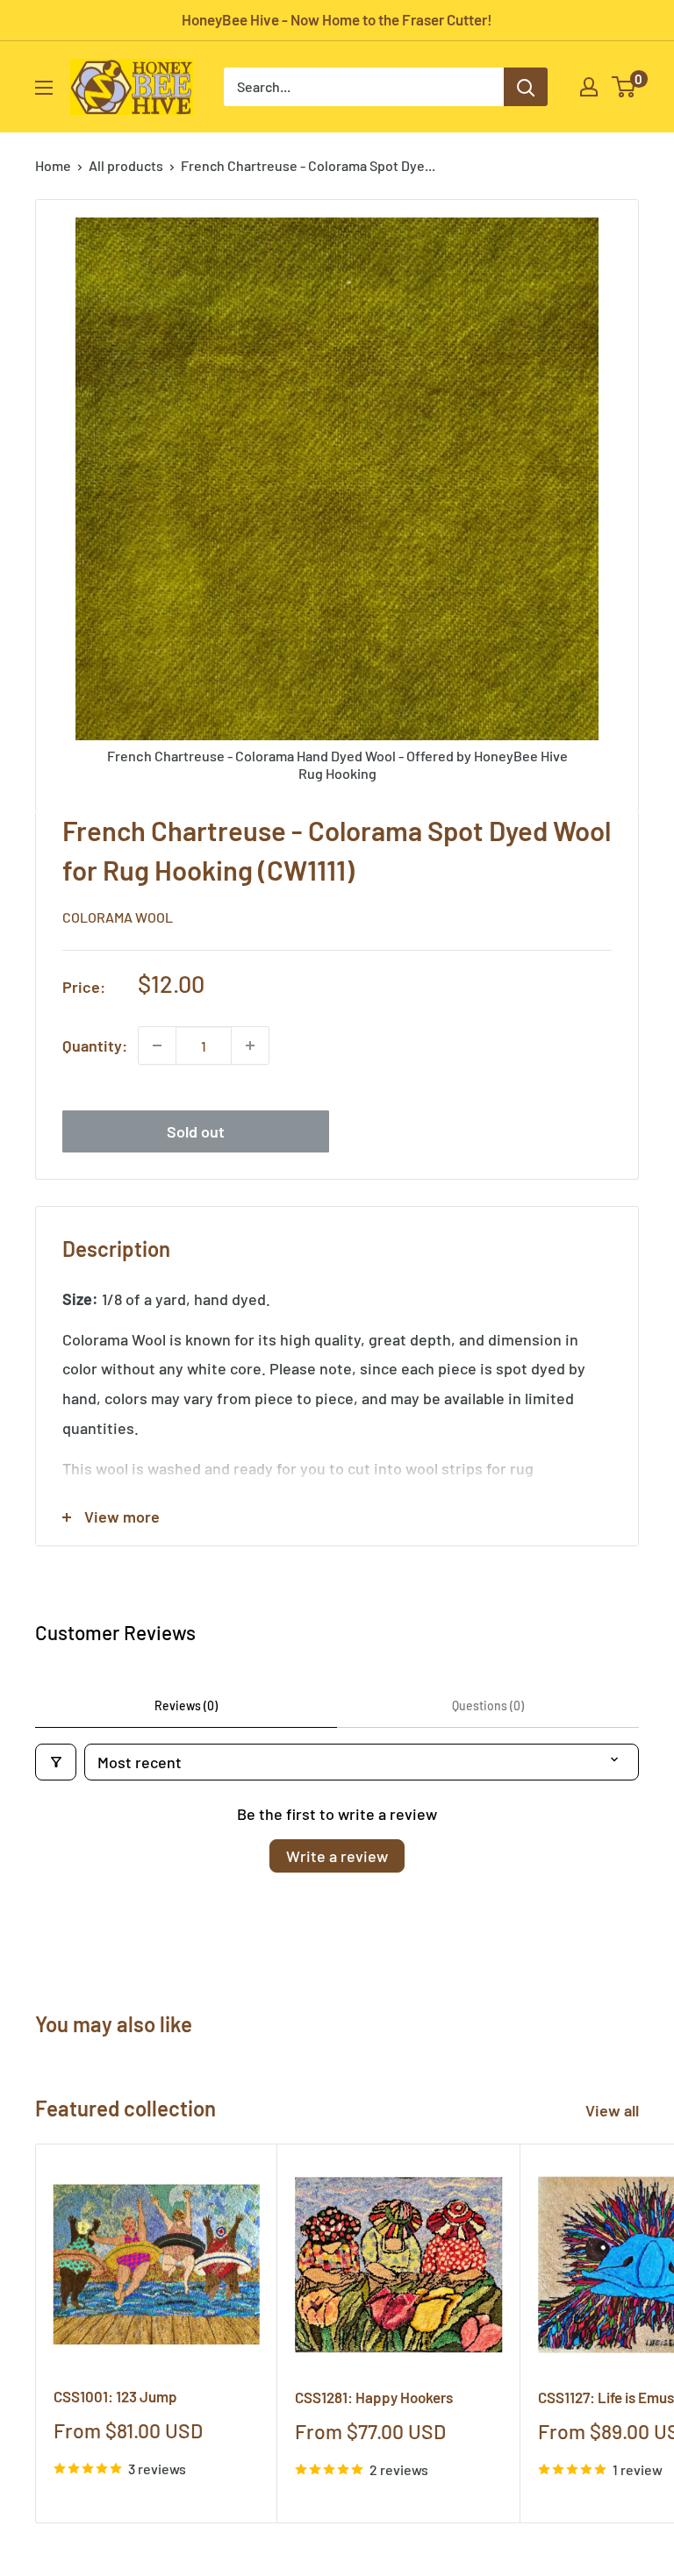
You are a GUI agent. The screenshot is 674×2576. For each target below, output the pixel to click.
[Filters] (56, 1762)
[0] (624, 87)
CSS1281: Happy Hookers (374, 2397)
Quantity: (95, 1045)
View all (614, 2110)
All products (126, 165)
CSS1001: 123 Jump (115, 2396)
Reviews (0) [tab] (186, 1705)
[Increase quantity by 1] (250, 1045)
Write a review (337, 1856)
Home (53, 165)
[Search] (526, 87)
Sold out (196, 1131)
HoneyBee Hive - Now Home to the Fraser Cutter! (337, 19)
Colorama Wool (118, 917)
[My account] (589, 87)
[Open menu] (44, 88)
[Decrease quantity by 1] (157, 1045)
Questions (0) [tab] (488, 1705)
